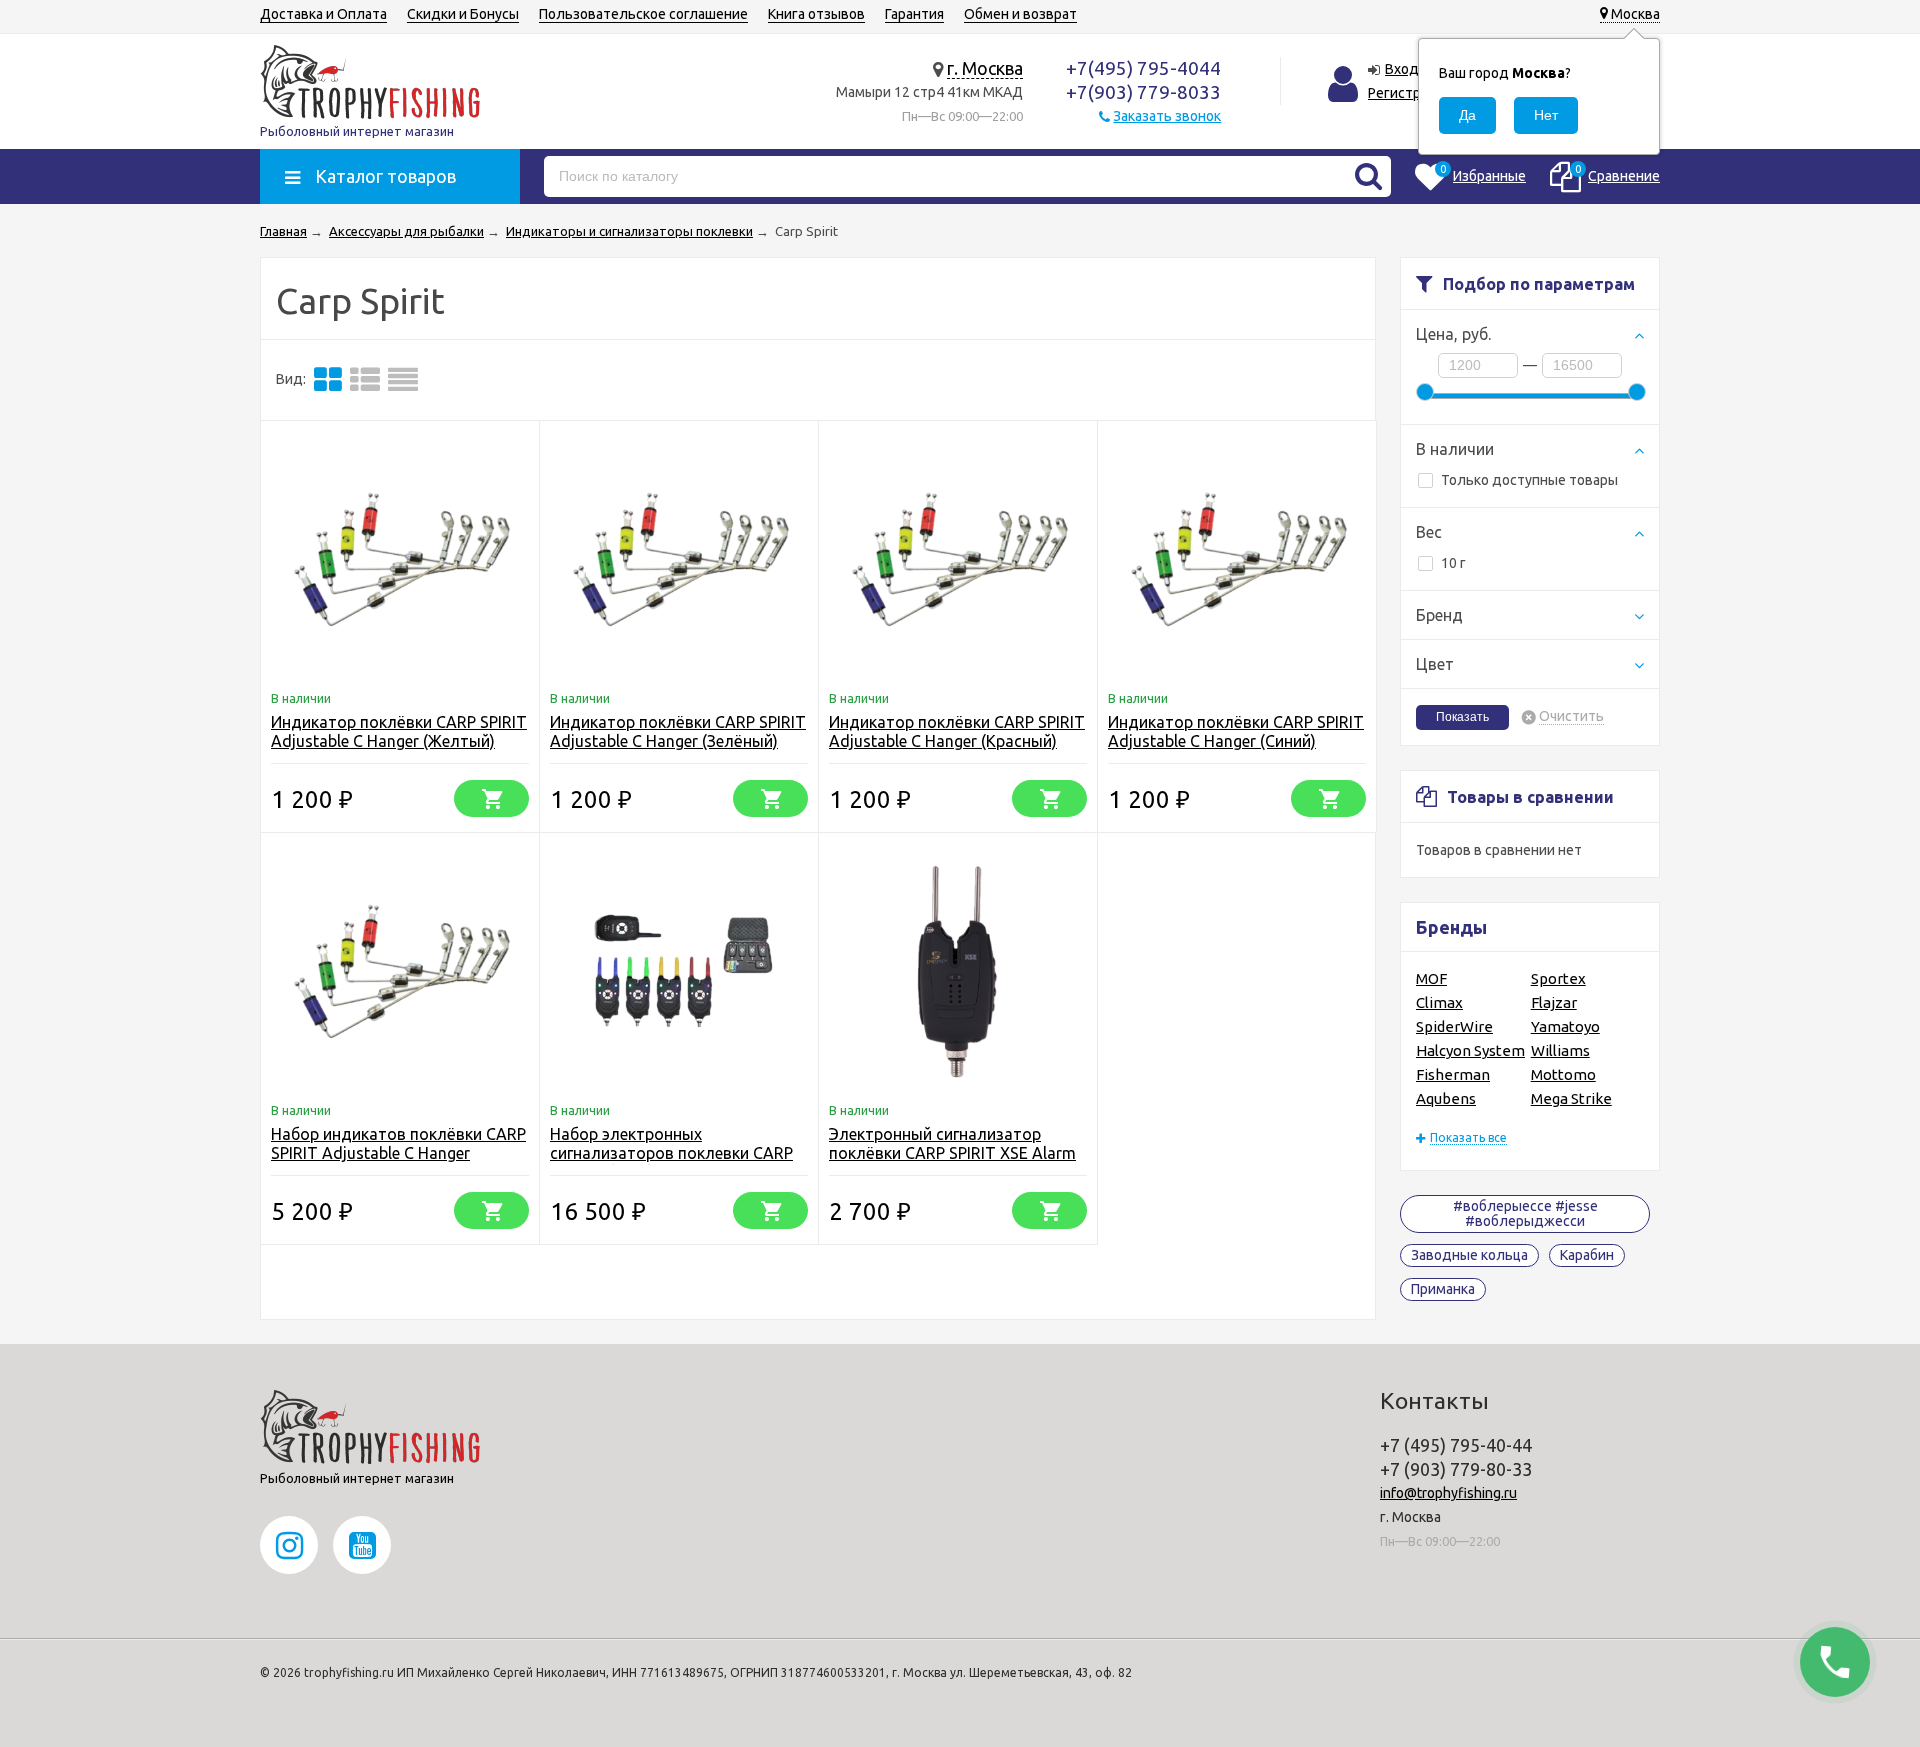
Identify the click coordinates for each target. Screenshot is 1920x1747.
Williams (1560, 1050)
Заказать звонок (1167, 116)
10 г (1453, 563)
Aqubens (1446, 1098)
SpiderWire (1454, 1026)
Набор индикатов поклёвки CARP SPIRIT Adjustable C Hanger (398, 1143)
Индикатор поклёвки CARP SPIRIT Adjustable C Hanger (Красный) (957, 731)
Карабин (1587, 1255)
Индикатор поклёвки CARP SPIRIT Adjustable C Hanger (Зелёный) (678, 731)
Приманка (1443, 1289)
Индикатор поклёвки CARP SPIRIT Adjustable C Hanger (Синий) (1236, 731)
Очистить (1571, 716)
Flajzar (1554, 1002)
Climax (1439, 1002)
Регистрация (1409, 93)
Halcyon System (1470, 1050)
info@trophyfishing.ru (1448, 1493)
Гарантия (914, 14)
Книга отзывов (816, 14)
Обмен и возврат (1020, 14)
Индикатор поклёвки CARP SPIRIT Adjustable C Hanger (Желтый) (399, 731)
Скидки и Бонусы (463, 14)
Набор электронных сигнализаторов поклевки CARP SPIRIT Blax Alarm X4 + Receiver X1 (676, 1153)
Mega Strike (1571, 1098)
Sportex (1558, 978)
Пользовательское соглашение (643, 14)
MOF (1431, 978)
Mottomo (1563, 1074)
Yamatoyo (1565, 1026)
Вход (1402, 69)
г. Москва (985, 68)
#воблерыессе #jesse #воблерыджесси (1525, 1213)
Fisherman (1453, 1074)
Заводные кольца (1469, 1255)
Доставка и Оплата (323, 14)
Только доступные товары (1529, 480)
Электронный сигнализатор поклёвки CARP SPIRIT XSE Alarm (952, 1143)
